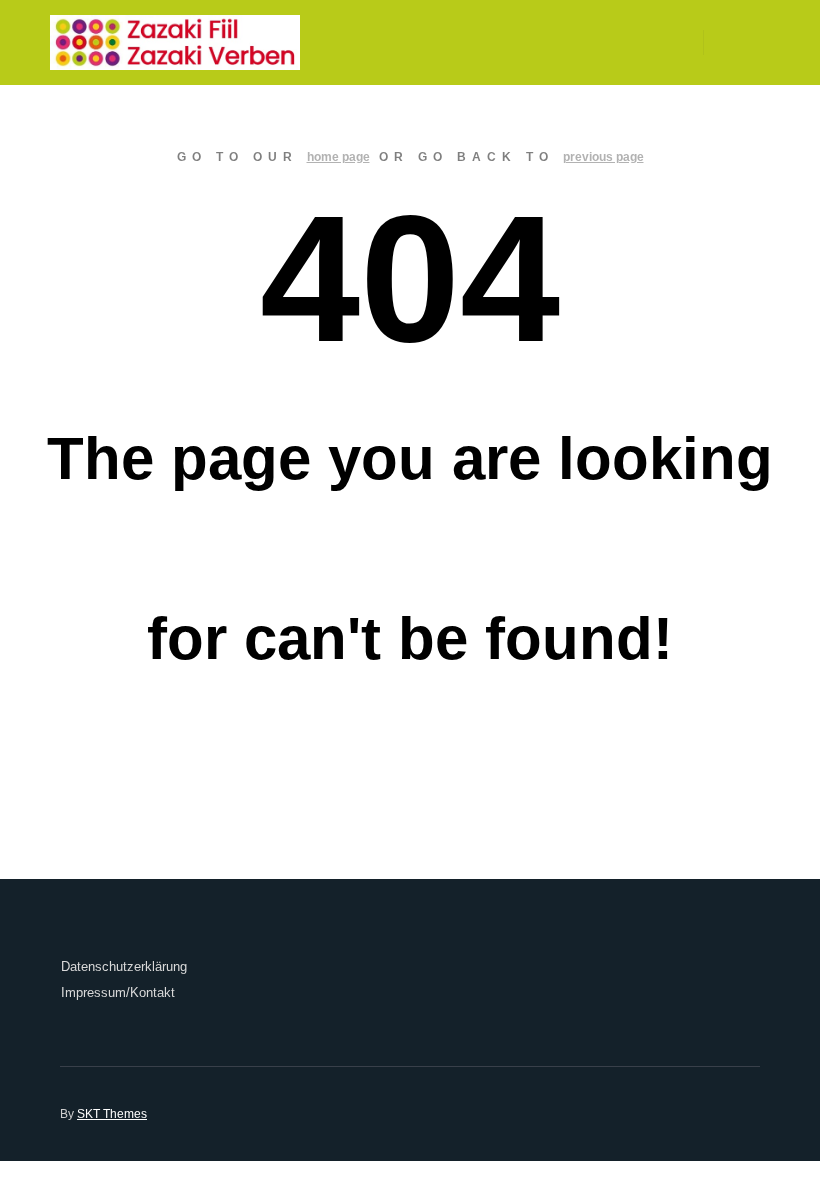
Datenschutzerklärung (124, 966)
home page (338, 157)
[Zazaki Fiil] (175, 42)
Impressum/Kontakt (118, 992)
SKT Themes (112, 1114)
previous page (603, 157)
